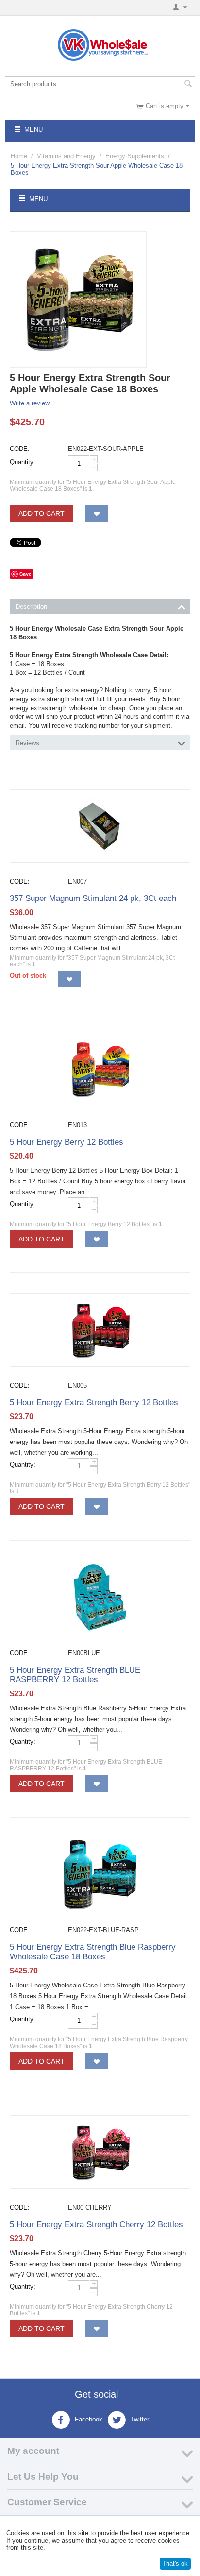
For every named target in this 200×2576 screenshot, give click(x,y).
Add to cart (42, 513)
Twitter (139, 2419)
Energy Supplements (135, 156)
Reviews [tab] (27, 743)
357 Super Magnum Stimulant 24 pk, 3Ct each (93, 898)
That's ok (175, 2564)
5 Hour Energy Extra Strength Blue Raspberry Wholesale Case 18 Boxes (93, 1952)
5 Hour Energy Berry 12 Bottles (67, 1142)
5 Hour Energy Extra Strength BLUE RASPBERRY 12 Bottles (75, 1675)
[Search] (188, 85)
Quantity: (23, 462)
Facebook (88, 2419)
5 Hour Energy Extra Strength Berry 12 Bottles (94, 1403)
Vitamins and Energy (66, 156)
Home (19, 156)
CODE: (20, 449)
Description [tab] (31, 607)
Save (25, 574)
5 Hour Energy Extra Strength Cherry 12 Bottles (96, 2225)
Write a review (30, 403)
